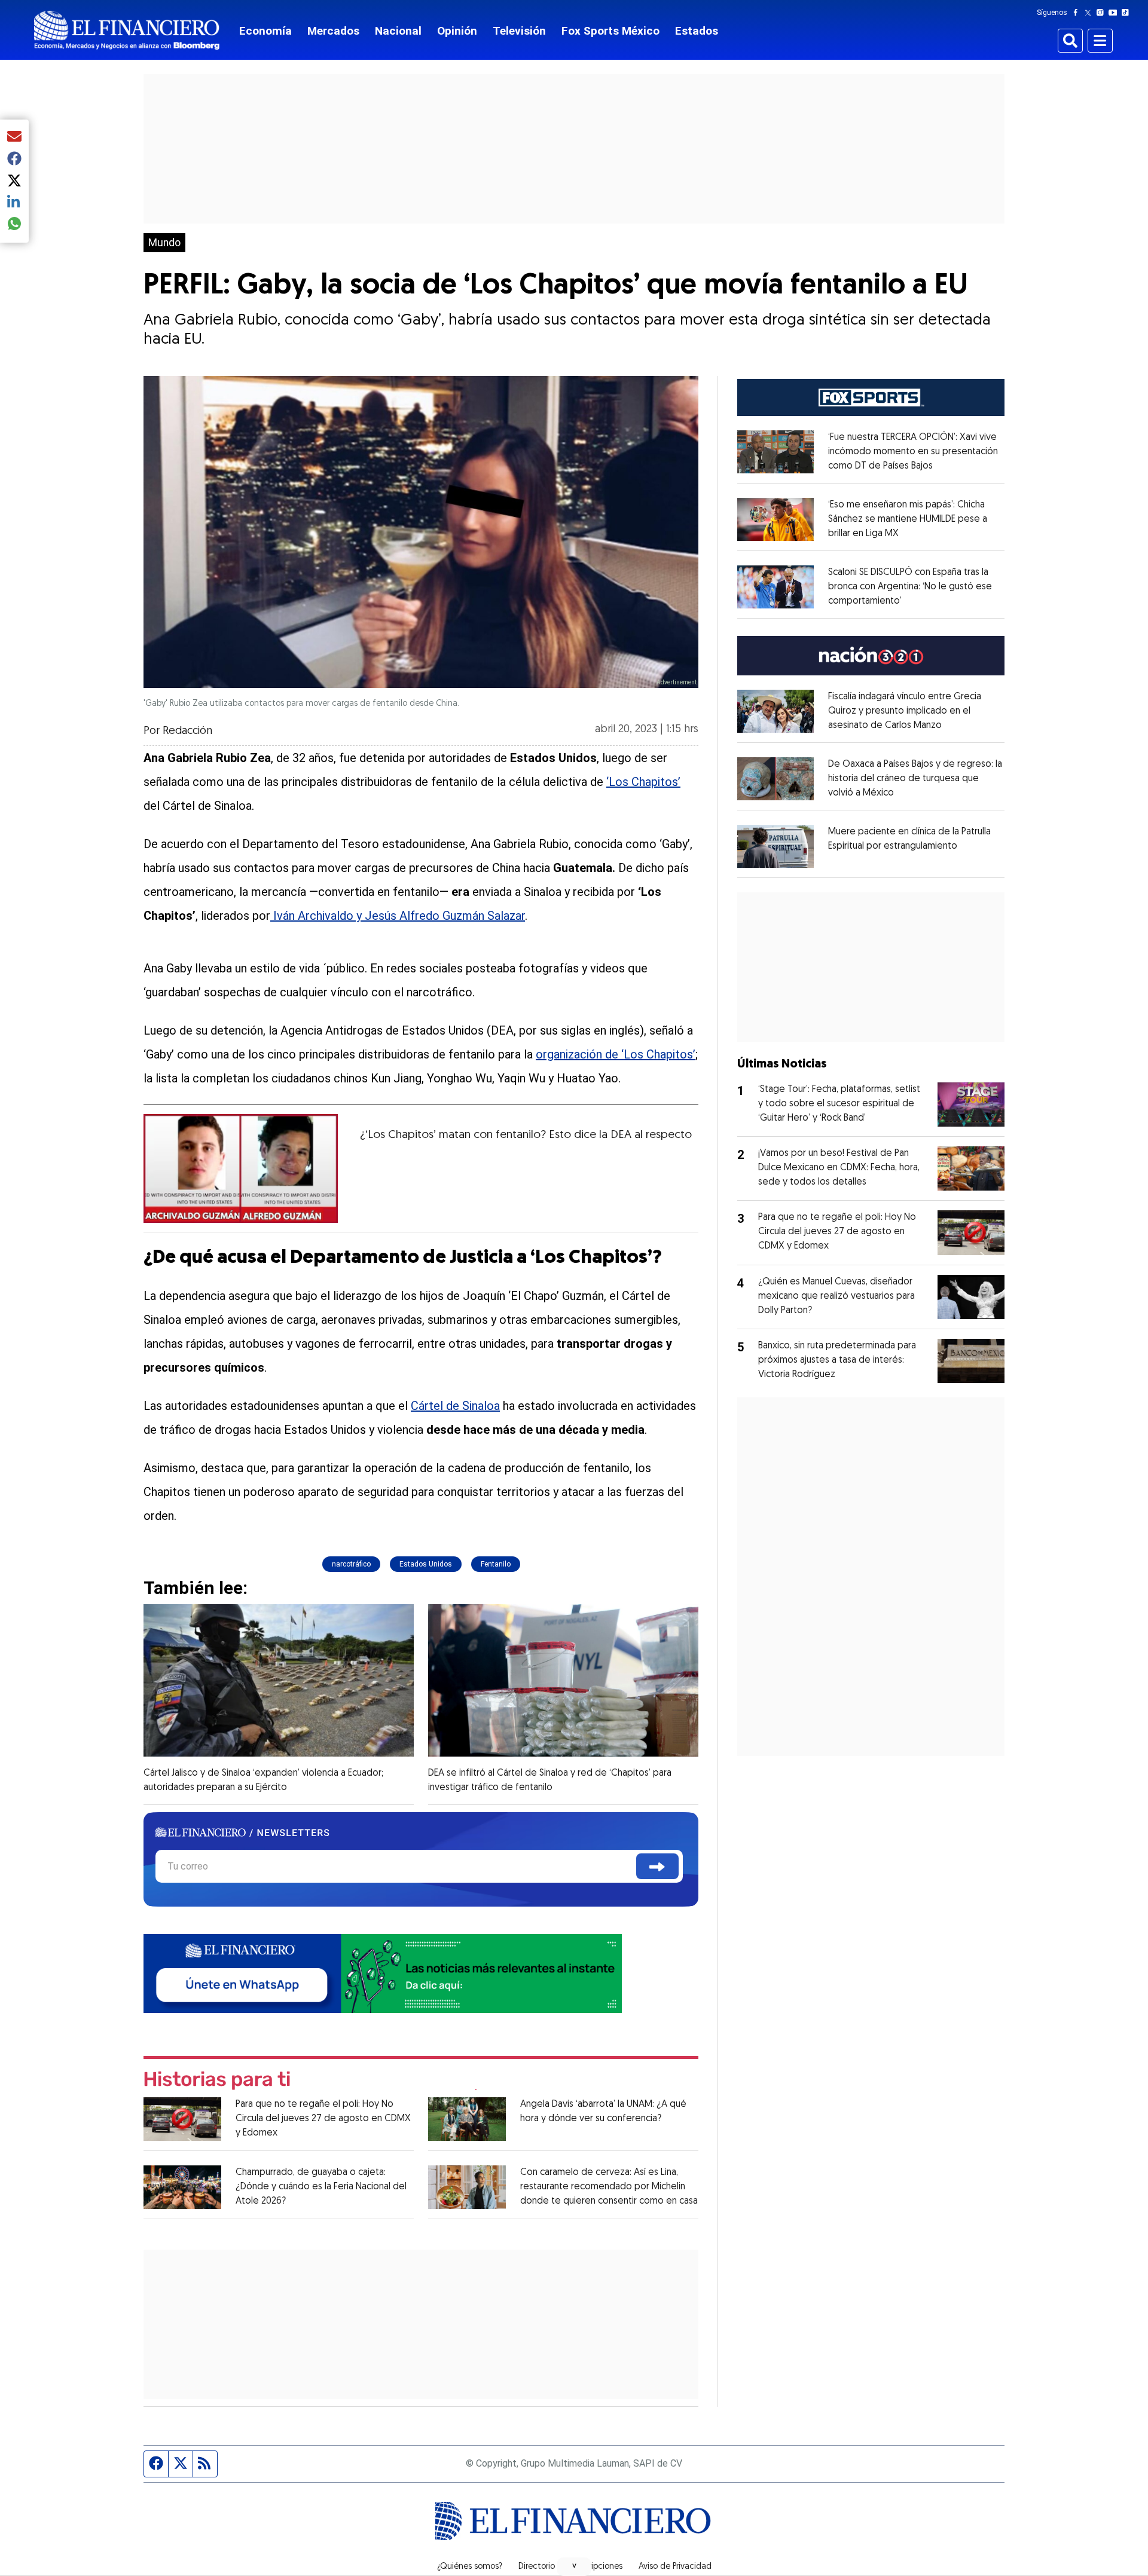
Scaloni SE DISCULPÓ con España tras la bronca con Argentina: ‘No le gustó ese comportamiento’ (910, 587)
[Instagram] (1103, 13)
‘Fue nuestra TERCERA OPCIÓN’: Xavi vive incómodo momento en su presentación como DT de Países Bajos (913, 452)
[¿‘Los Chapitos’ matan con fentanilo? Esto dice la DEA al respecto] (241, 1168)
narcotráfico (351, 1564)
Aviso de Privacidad (675, 2567)
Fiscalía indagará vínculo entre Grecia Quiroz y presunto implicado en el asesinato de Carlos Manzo (905, 711)
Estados (697, 31)
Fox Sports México (610, 31)
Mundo (164, 243)
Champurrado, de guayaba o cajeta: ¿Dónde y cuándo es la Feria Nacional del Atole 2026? (321, 2187)
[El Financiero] (127, 30)
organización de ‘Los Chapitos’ (616, 1054)
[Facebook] (1078, 13)
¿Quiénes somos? (470, 2567)
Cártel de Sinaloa (455, 1406)
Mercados (333, 31)
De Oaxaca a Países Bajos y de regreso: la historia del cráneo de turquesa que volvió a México (915, 779)
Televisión (519, 31)
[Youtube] (1115, 13)
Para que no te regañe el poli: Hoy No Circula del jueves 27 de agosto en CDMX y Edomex (323, 2119)
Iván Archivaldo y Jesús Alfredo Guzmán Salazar (398, 916)
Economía (265, 31)
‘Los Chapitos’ (643, 782)
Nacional (398, 31)
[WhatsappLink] (383, 1972)
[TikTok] (1128, 13)
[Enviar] (657, 1866)
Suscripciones (597, 2567)
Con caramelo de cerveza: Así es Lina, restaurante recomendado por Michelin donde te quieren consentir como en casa (609, 2187)
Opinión (457, 31)
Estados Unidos (426, 1564)
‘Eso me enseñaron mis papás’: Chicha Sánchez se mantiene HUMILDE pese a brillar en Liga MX (908, 519)
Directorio (537, 2567)
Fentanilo (496, 1564)
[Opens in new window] (775, 452)
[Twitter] (1090, 13)
